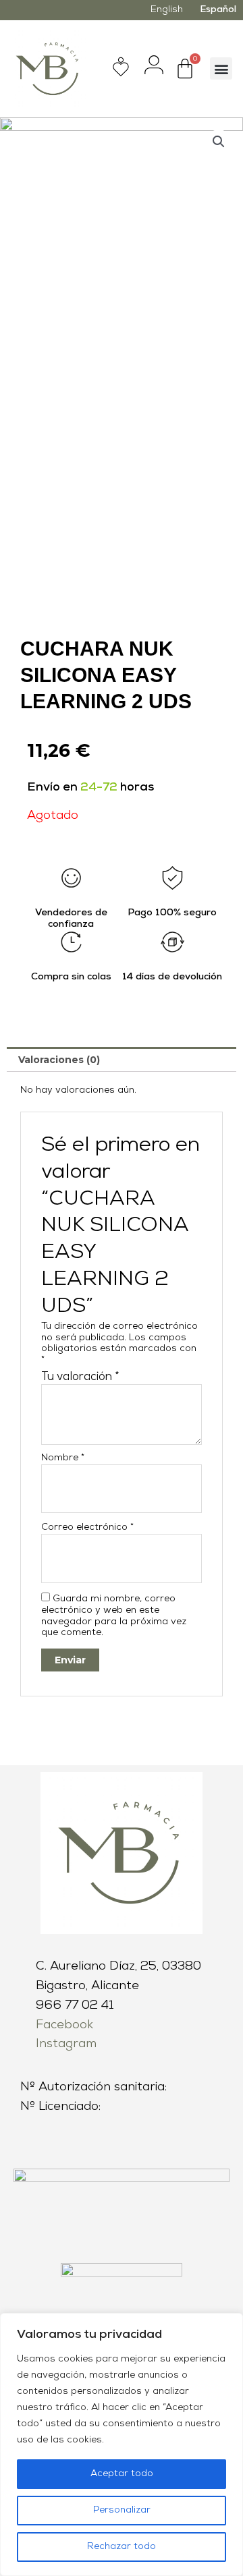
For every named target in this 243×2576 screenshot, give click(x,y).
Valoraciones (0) (59, 1060)
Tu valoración (80, 1377)
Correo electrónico (87, 1527)
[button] (221, 68)
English (167, 10)
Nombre (63, 1458)
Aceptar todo (122, 2474)
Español (218, 10)
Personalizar (122, 2510)
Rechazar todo (122, 2547)
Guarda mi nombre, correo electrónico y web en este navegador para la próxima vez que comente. (114, 1616)
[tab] (122, 1059)
